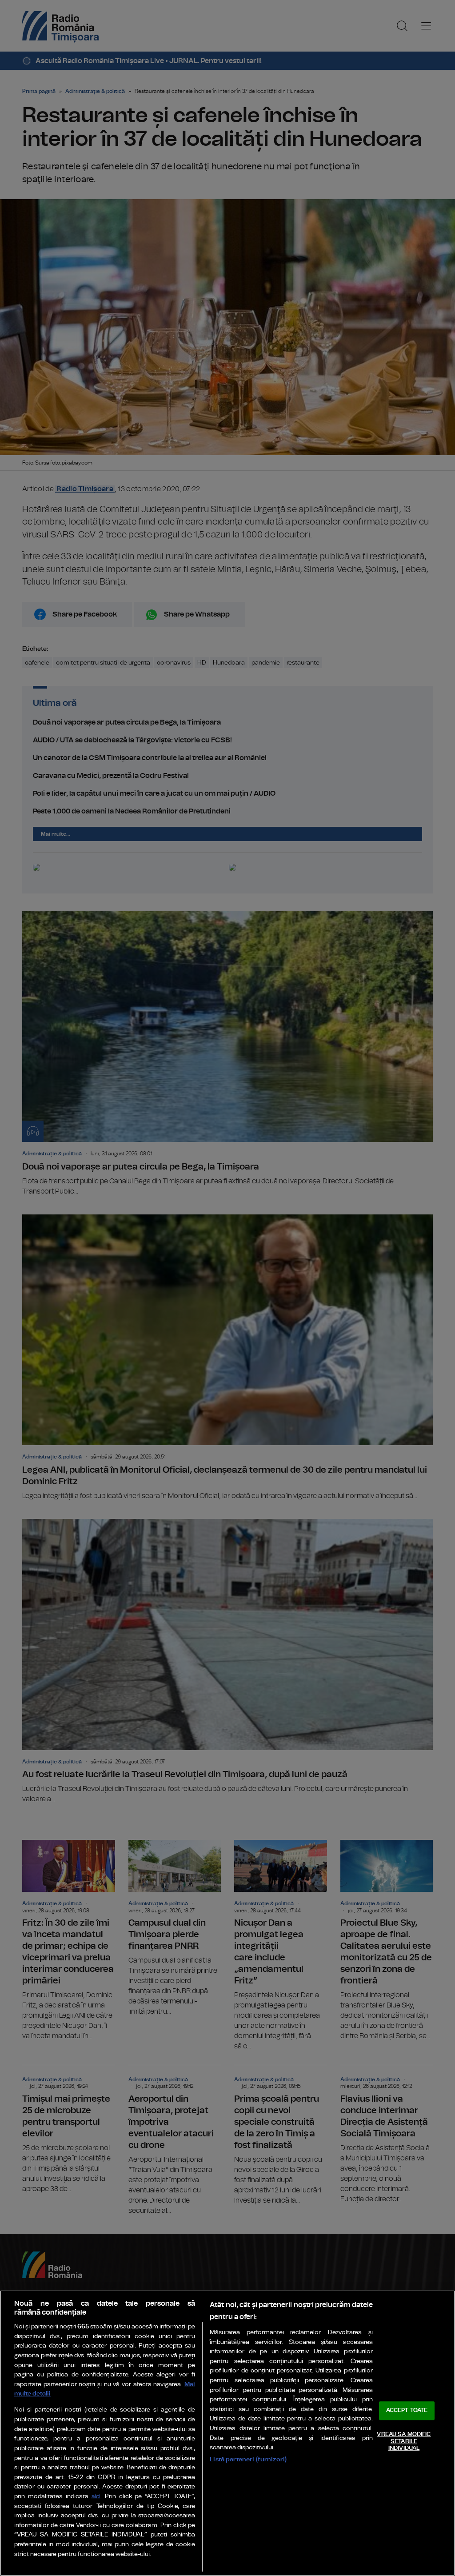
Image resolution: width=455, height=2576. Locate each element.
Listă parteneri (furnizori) (248, 2459)
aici (96, 2497)
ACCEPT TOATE (407, 2411)
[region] (227, 2433)
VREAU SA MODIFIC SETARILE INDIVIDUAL (404, 2441)
